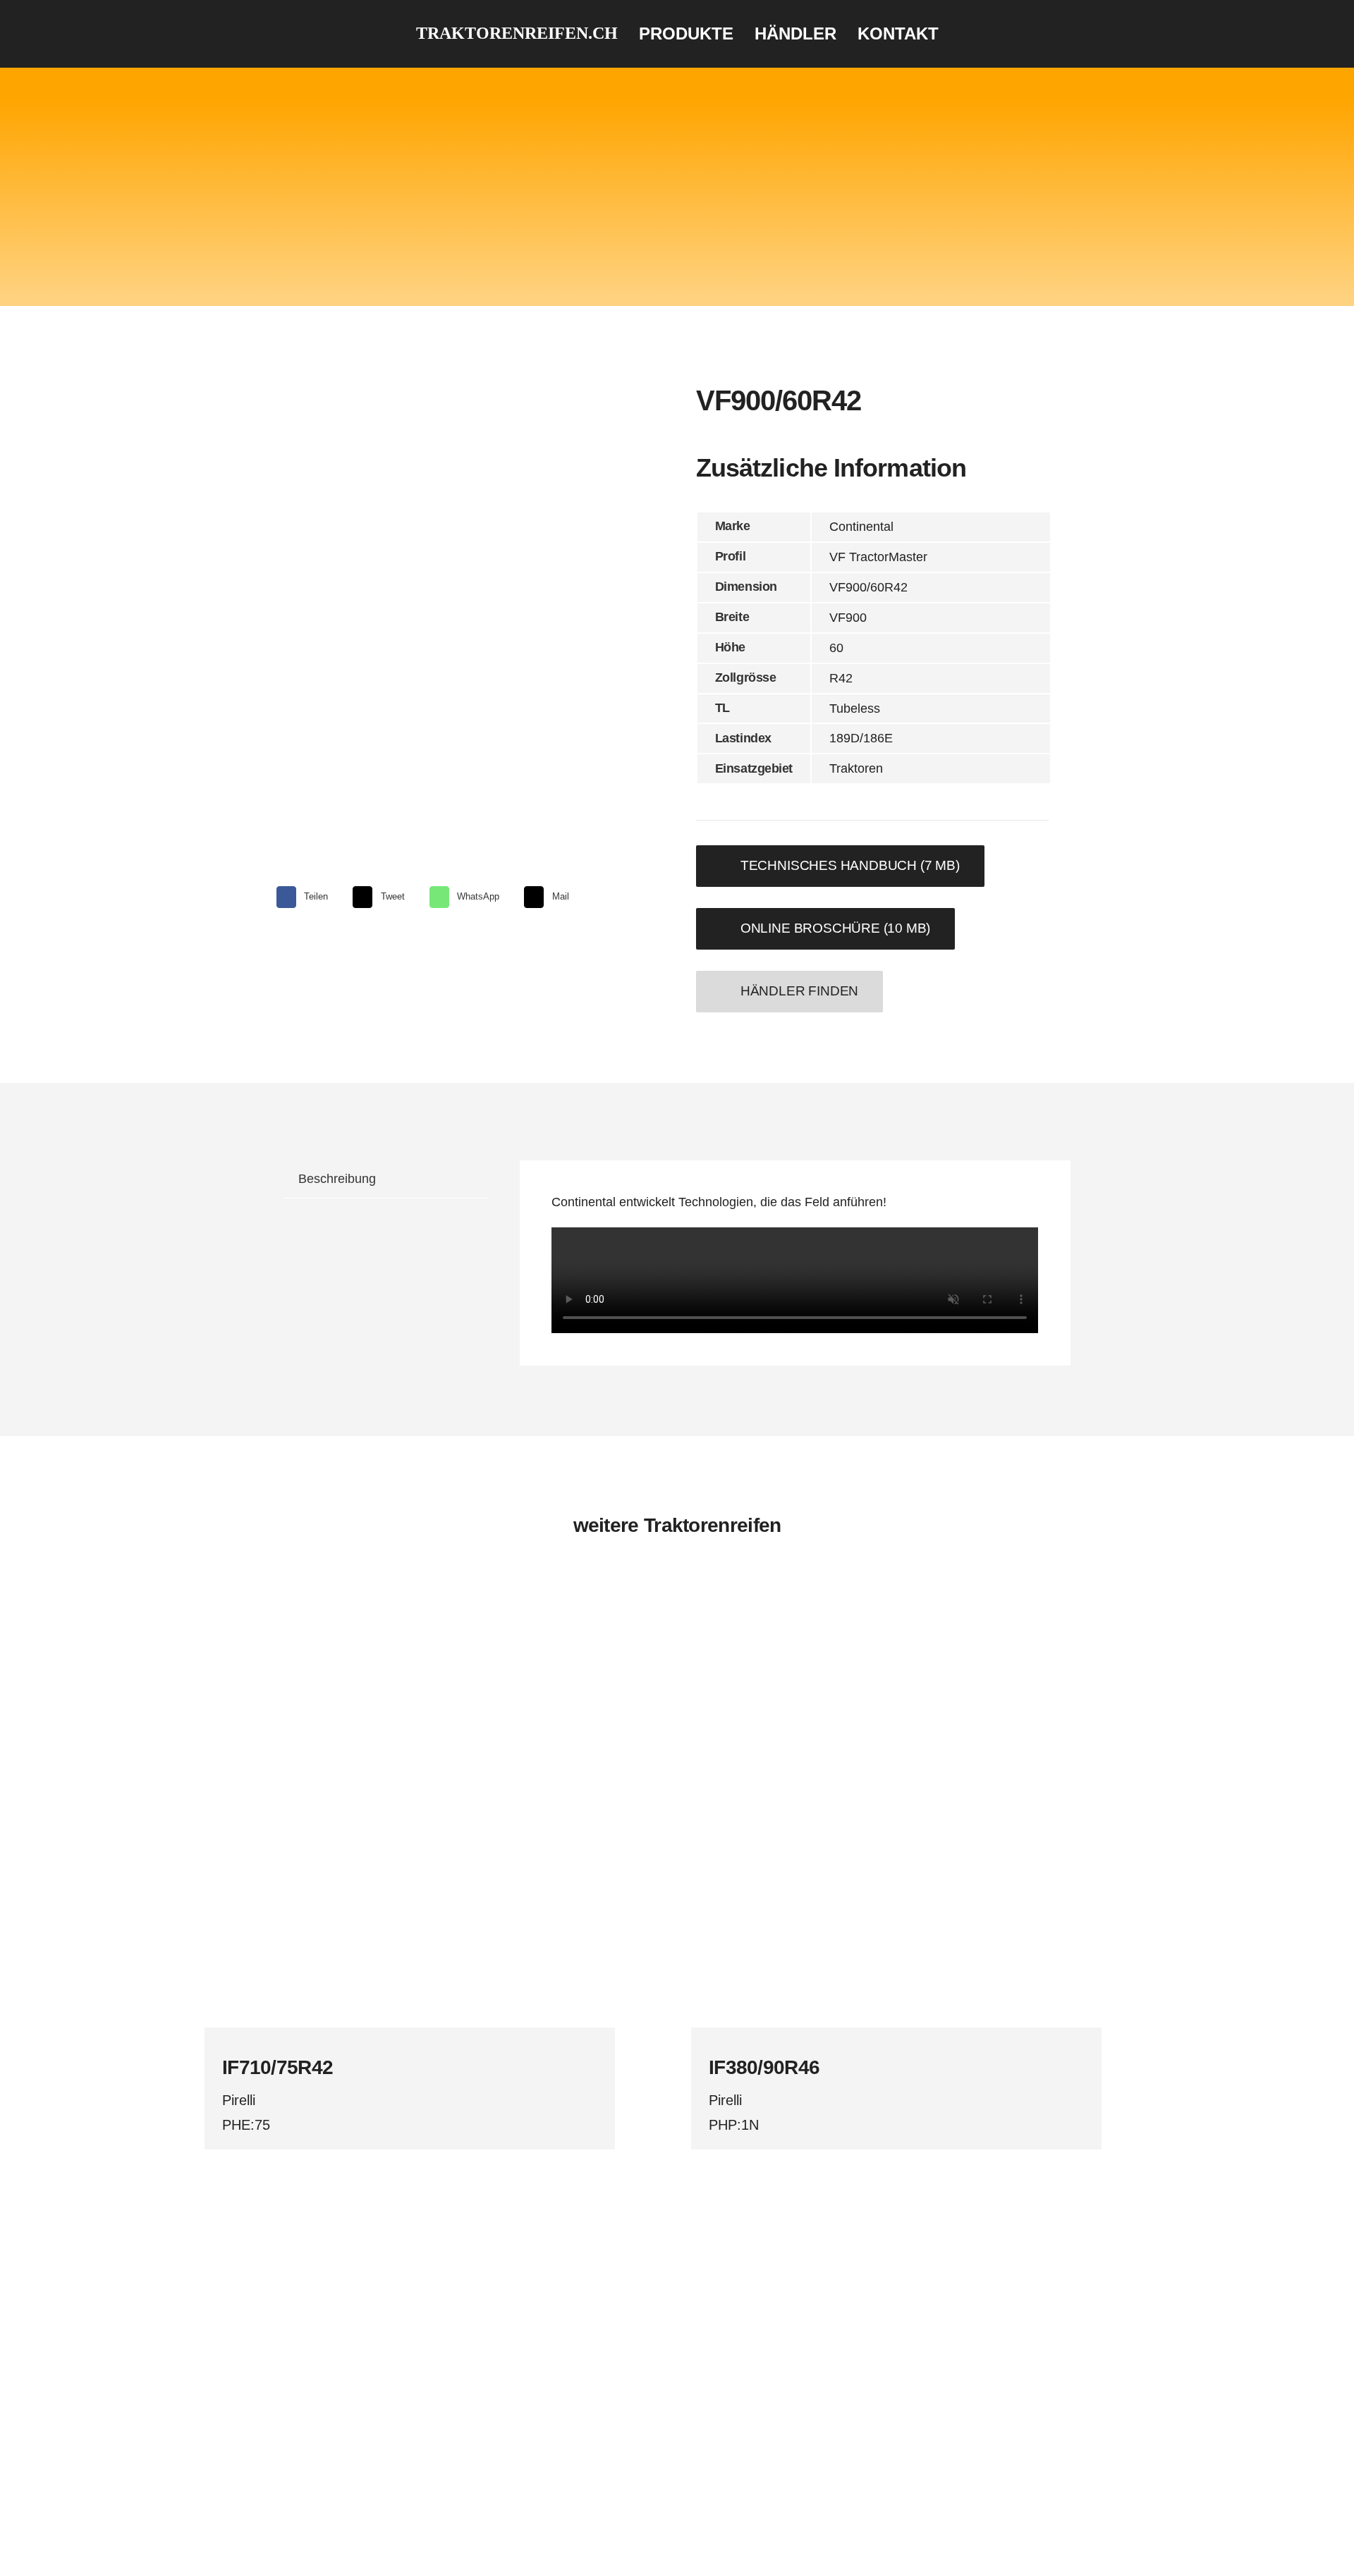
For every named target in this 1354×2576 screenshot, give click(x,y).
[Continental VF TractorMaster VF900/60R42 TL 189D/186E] (431, 603)
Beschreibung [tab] (337, 1179)
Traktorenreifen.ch (517, 33)
